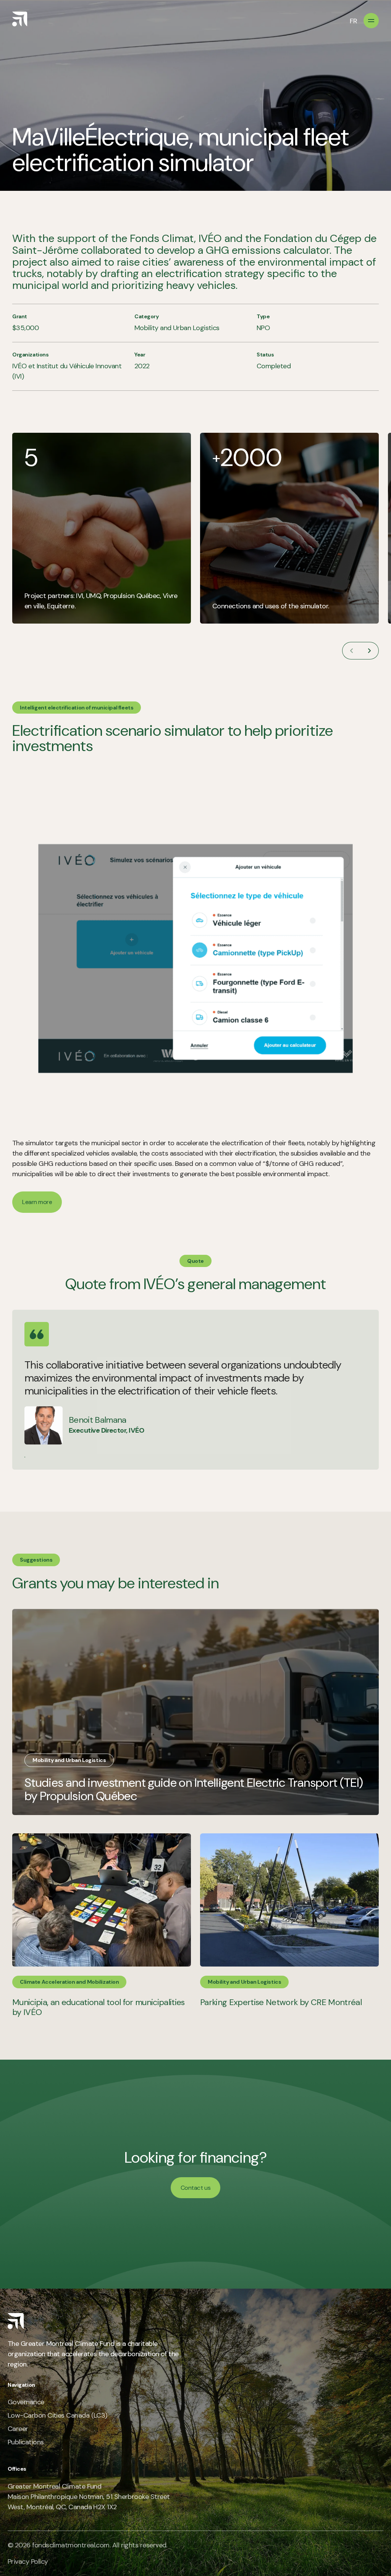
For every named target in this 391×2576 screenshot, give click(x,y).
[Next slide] (370, 651)
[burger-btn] (371, 21)
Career (18, 2429)
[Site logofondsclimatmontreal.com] (20, 19)
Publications (26, 2442)
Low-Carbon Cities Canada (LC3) (57, 2415)
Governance (26, 2402)
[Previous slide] (351, 651)
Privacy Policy (28, 2561)
